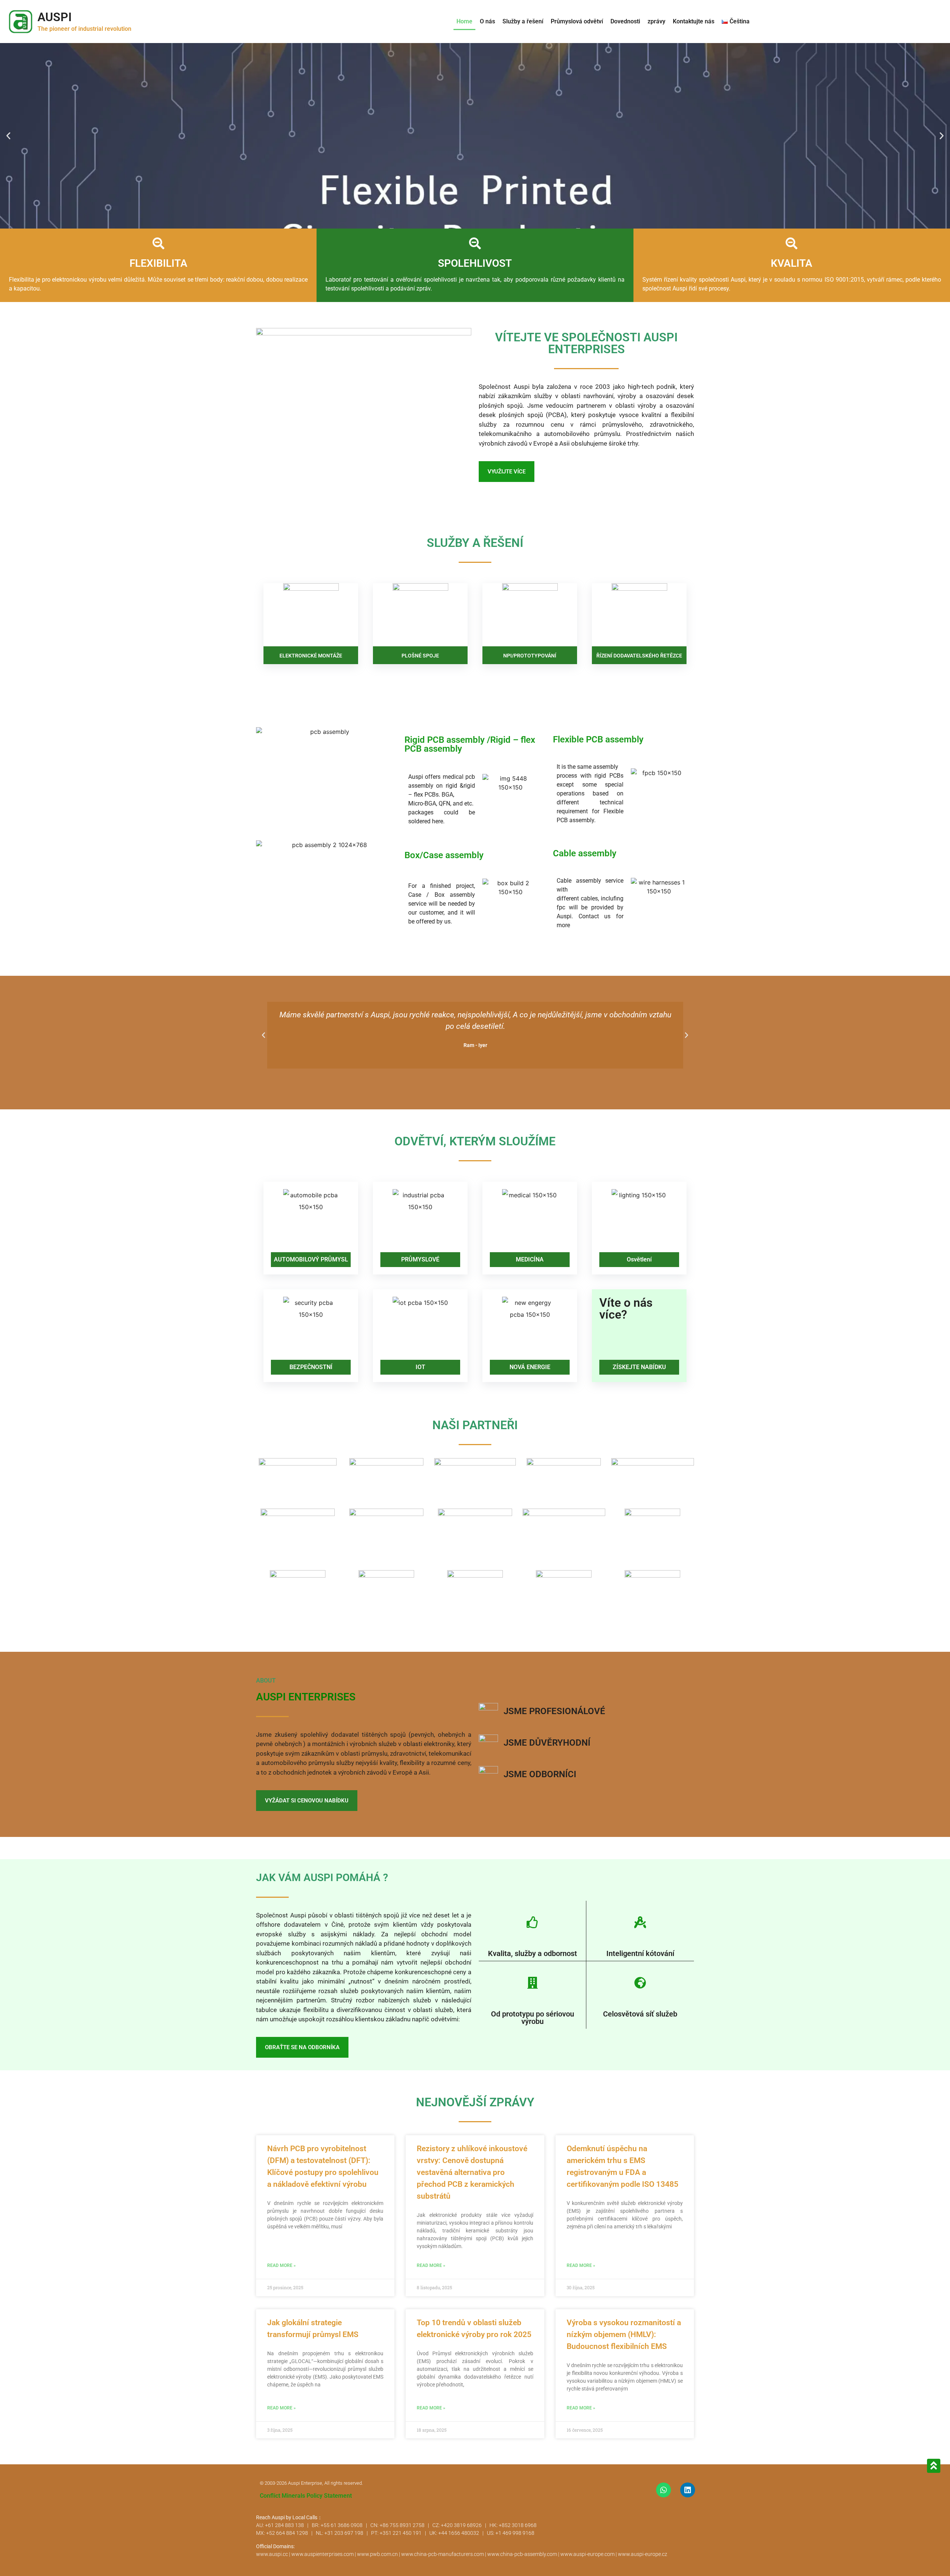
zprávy (656, 21)
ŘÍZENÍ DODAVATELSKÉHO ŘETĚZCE (639, 656)
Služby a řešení (523, 21)
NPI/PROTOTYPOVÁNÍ (530, 656)
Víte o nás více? (626, 1309)
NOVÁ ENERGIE (530, 1367)
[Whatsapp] (664, 2490)
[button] (8, 136)
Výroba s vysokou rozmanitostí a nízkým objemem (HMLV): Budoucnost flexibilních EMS (624, 2334)
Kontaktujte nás (694, 21)
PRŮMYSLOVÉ (420, 1259)
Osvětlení (639, 1259)
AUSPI (55, 17)
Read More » (281, 2265)
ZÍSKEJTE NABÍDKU (639, 1367)
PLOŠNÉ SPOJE (420, 656)
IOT (420, 1367)
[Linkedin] (688, 2490)
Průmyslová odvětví (577, 21)
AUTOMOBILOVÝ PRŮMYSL (311, 1259)
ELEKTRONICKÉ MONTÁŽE (311, 656)
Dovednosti (625, 21)
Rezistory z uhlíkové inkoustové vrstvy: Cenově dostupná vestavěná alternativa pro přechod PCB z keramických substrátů (472, 2172)
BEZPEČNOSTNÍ (311, 1367)
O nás (487, 21)
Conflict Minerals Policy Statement (306, 2496)
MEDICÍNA (530, 1259)
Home (464, 21)
